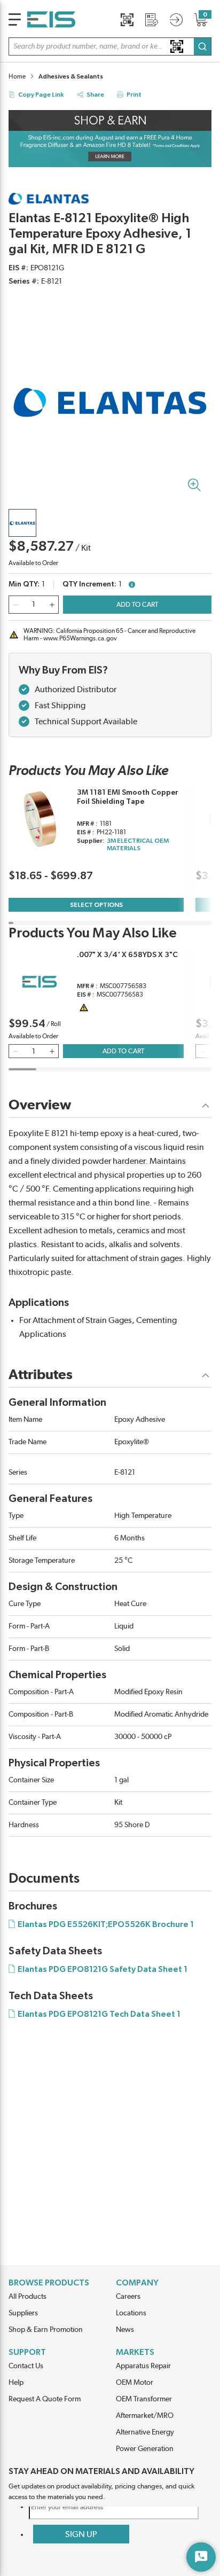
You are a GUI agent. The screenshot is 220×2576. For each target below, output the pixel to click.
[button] (110, 46)
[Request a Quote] (152, 20)
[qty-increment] (52, 605)
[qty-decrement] (15, 605)
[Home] (51, 19)
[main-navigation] (15, 19)
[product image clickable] (22, 523)
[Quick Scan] (127, 20)
